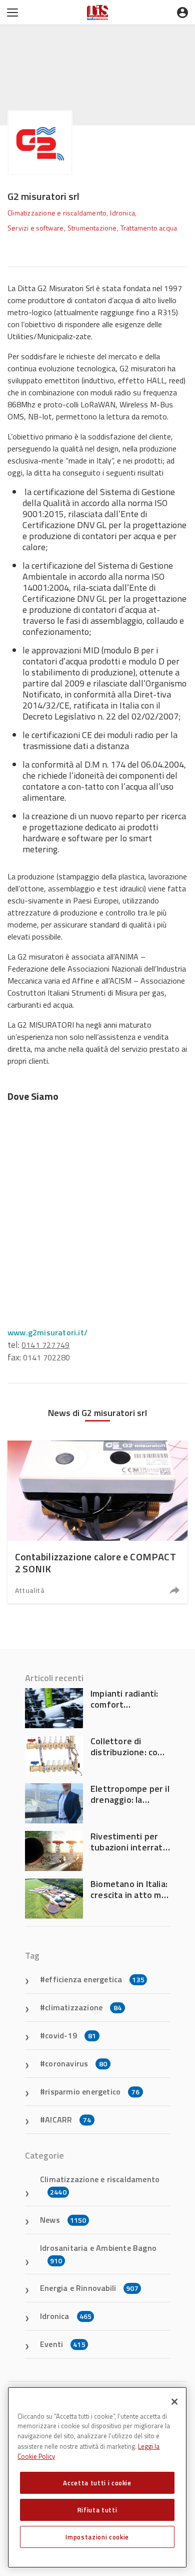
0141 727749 (45, 1345)
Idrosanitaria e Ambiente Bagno (98, 2254)
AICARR (68, 2120)
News (63, 2220)
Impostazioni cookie (97, 2537)
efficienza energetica (95, 1979)
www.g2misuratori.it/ (47, 1332)
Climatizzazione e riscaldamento (100, 2185)
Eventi (63, 2344)
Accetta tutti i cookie (97, 2483)
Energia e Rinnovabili (89, 2288)
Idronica (66, 2316)
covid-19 (70, 2035)
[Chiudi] (174, 2402)
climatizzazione (83, 2007)
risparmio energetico (92, 2091)
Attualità (30, 1590)
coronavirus (76, 2063)
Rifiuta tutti (97, 2510)
